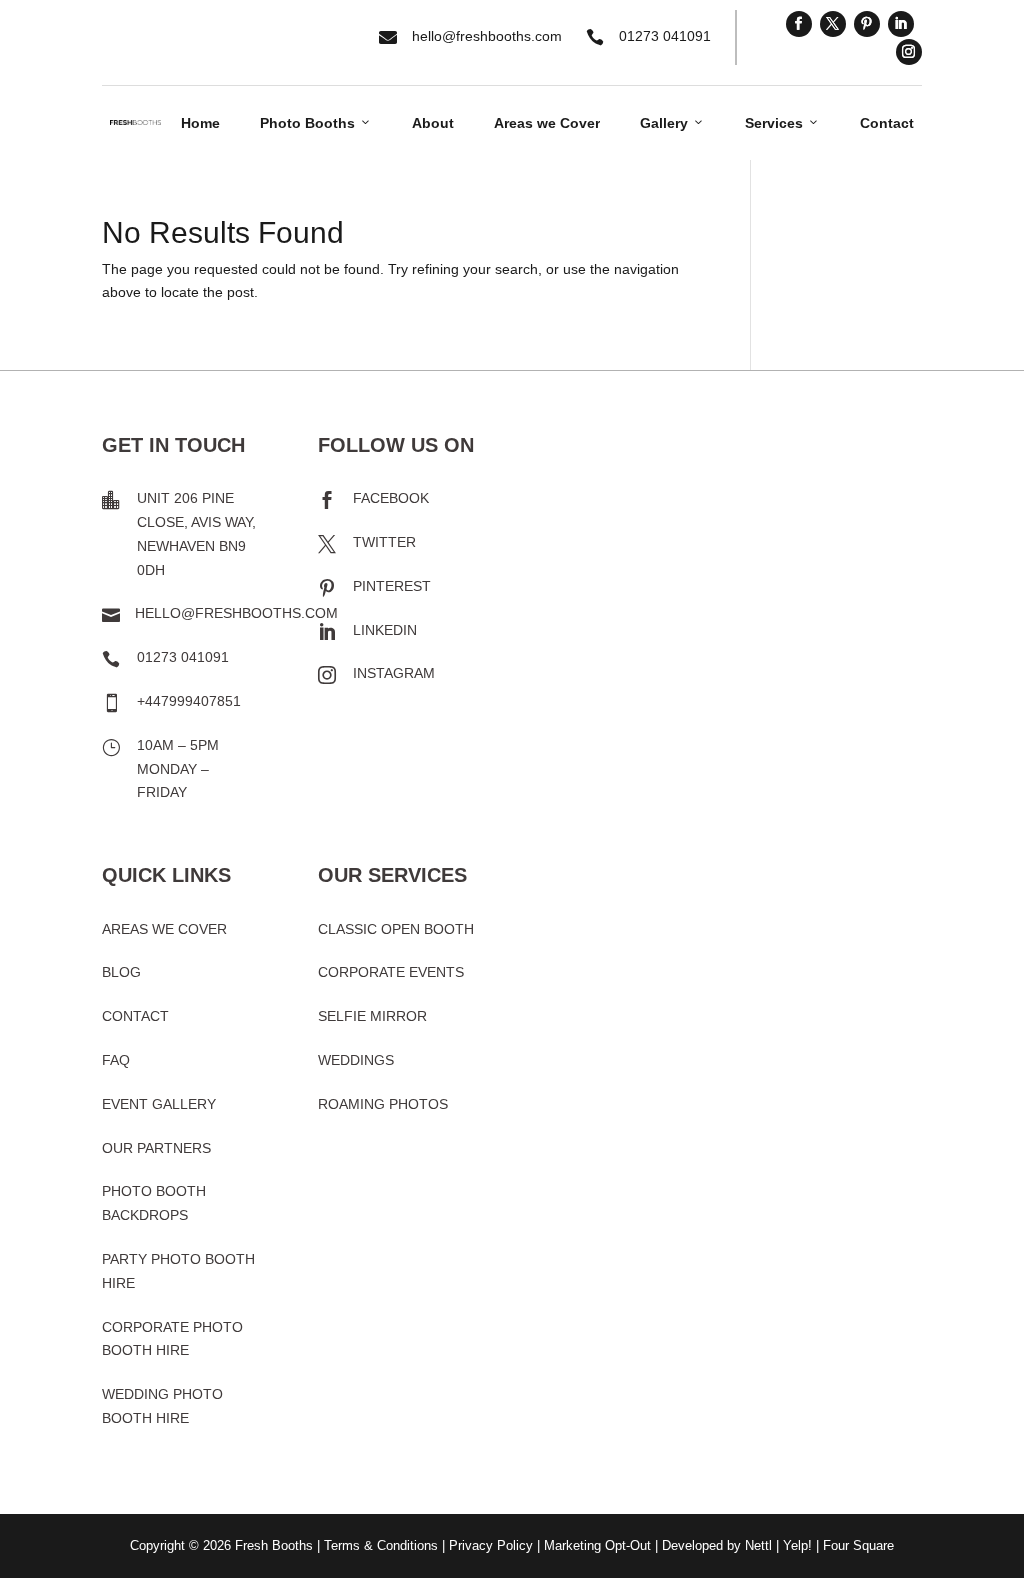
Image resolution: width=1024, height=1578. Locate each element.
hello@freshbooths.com (487, 36)
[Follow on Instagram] (909, 52)
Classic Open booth (396, 929)
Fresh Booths (274, 1545)
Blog (121, 972)
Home (200, 123)
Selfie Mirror (372, 1016)
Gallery (672, 123)
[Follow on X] (833, 24)
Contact (887, 123)
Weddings (356, 1060)
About (433, 123)
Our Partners (156, 1148)
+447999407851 (189, 701)
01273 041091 (665, 36)
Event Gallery (159, 1104)
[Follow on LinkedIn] (901, 24)
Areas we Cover (547, 123)
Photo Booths (316, 123)
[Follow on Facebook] (799, 24)
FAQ (116, 1060)
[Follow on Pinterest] (867, 24)
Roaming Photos (383, 1104)
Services (782, 123)
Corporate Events (391, 972)
